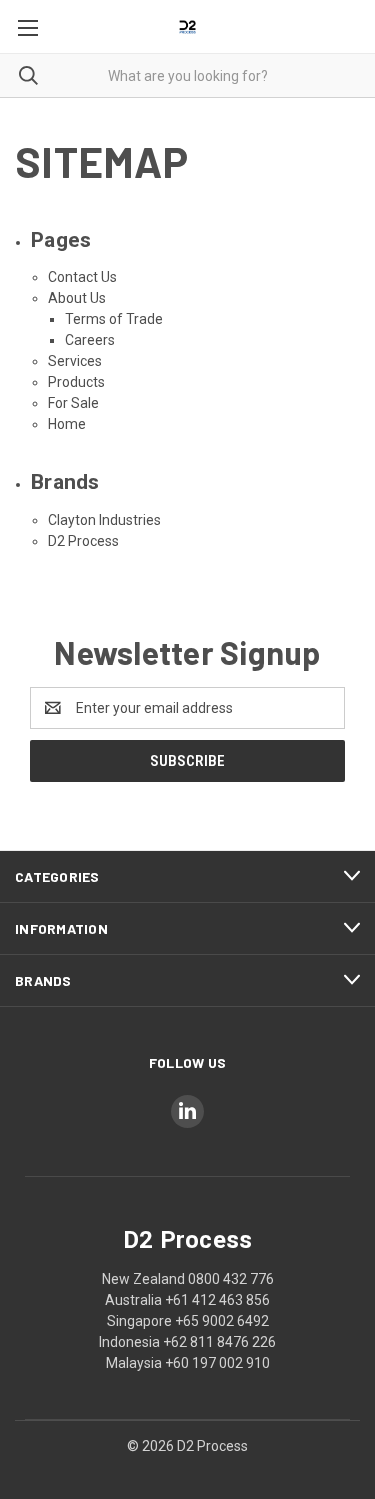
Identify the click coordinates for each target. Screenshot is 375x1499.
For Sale (73, 403)
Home (67, 424)
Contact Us (82, 277)
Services (75, 361)
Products (76, 382)
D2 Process (83, 541)
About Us (77, 298)
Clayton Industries (104, 520)
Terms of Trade (114, 319)
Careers (90, 340)
